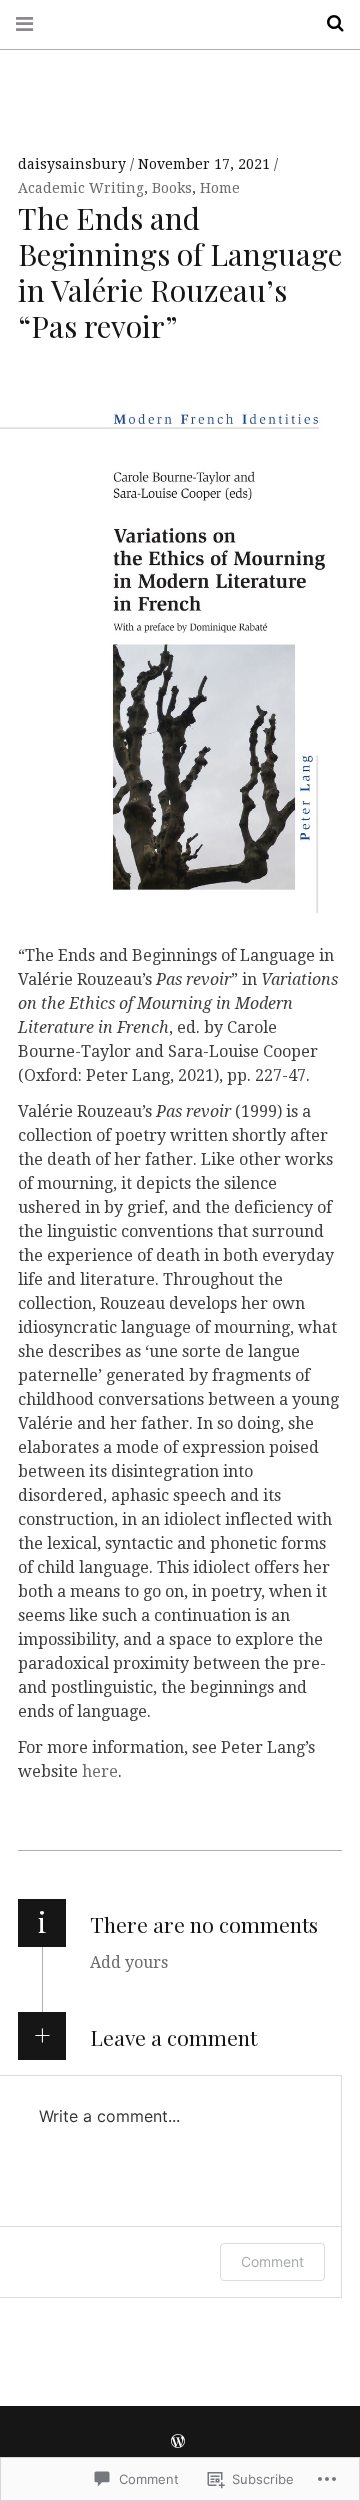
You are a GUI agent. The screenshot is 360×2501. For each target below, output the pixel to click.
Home (220, 188)
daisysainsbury (74, 164)
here (100, 1771)
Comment (272, 2261)
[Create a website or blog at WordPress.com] (178, 2442)
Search (328, 23)
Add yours (129, 1962)
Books (172, 188)
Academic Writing (81, 188)
